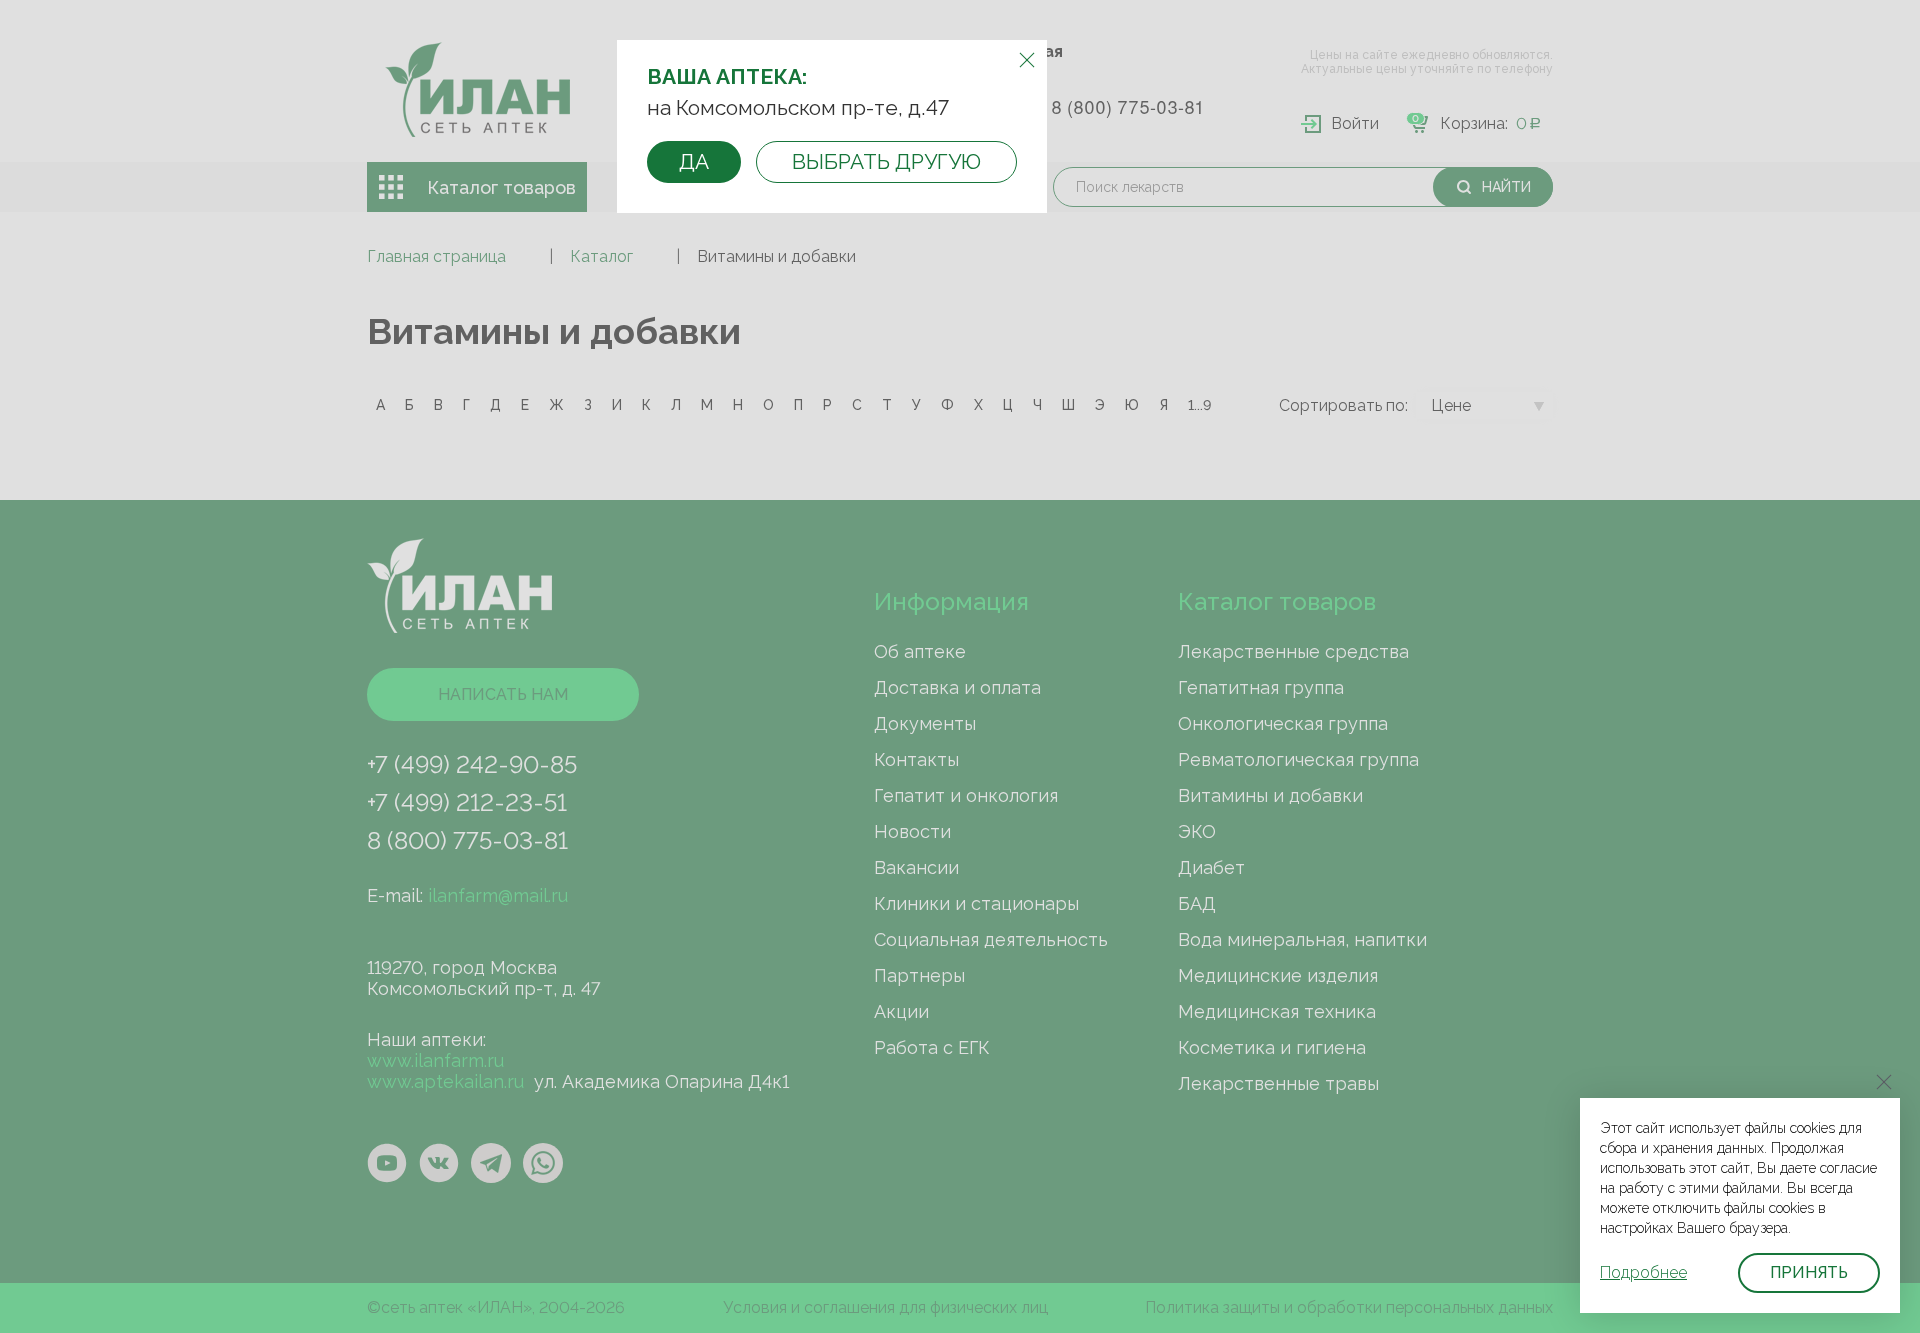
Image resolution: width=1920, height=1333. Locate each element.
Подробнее (1643, 1272)
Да (694, 161)
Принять (1809, 1272)
